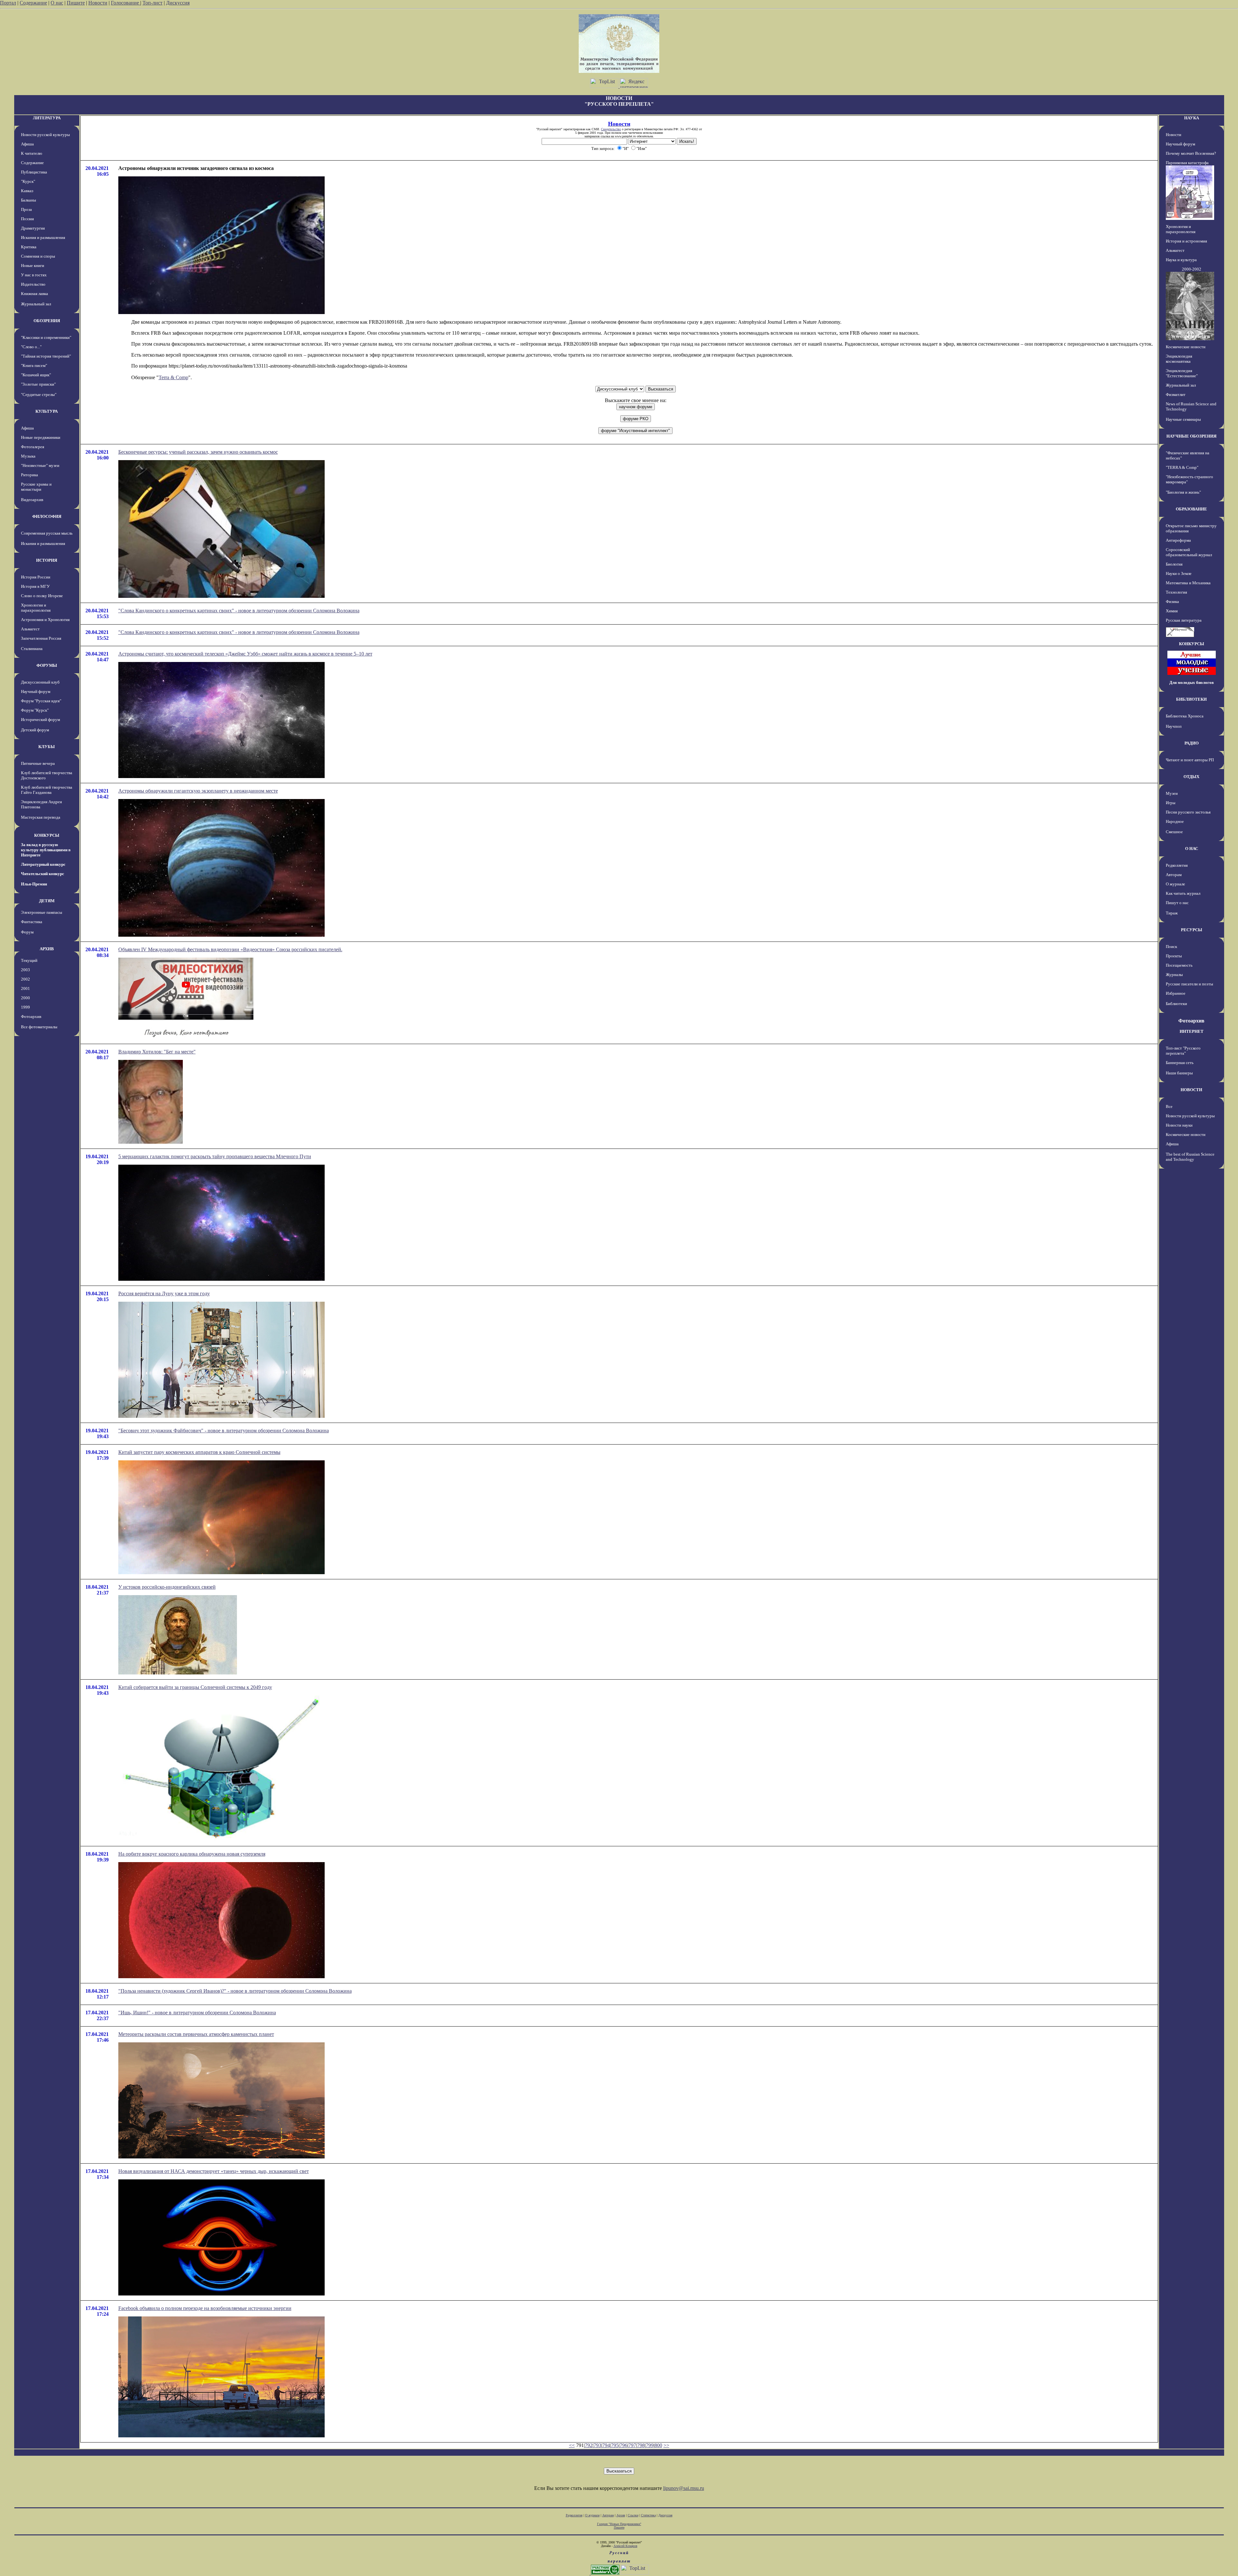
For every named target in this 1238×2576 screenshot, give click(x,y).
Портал (8, 3)
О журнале (1175, 884)
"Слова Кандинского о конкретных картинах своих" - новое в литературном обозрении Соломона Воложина (239, 611)
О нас (57, 3)
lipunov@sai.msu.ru (684, 2488)
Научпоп (1174, 726)
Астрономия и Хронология (45, 620)
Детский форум (35, 730)
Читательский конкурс (43, 874)
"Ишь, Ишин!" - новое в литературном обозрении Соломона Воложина (197, 2013)
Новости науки (1179, 1125)
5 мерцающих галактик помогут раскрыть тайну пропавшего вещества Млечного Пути (215, 1156)
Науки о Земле (1179, 573)
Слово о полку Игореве (42, 596)
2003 (25, 970)
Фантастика (32, 922)
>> (666, 2445)
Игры (1171, 803)
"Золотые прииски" (38, 384)
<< (572, 2445)
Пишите (76, 3)
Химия (1172, 611)
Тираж (1172, 913)
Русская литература (1184, 620)
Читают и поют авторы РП (1190, 760)
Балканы (29, 200)
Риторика (29, 475)
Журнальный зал (36, 304)
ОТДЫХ (1191, 777)
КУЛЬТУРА (47, 411)
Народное (1175, 821)
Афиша (27, 144)
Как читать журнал (1183, 893)
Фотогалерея (33, 447)
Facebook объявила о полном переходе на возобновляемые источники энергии (205, 2308)
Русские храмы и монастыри (36, 487)
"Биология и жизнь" (1183, 492)
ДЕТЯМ (47, 901)
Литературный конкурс (43, 864)
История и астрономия (1186, 241)
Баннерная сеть (1180, 1063)
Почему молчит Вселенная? (1191, 153)
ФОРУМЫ (47, 665)
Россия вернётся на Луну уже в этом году (164, 1293)
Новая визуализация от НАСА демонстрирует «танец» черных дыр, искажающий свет (214, 2171)
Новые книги (33, 266)
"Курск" (28, 181)
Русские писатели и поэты (1189, 984)
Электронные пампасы (42, 912)
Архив (621, 2515)
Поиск (1171, 947)
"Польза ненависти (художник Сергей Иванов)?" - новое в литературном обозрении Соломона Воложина (235, 1991)
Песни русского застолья (1188, 812)
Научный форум (36, 691)
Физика (1172, 602)
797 (632, 2445)
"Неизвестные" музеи (40, 465)
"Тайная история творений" (46, 356)
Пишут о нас (1177, 903)
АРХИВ (47, 949)
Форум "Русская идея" (41, 701)
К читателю (32, 153)
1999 (25, 1007)
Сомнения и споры (38, 256)
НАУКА (1192, 118)
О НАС (1192, 849)
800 (658, 2445)
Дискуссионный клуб (40, 682)
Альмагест (30, 629)
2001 (25, 988)
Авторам (1174, 875)
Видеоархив (32, 500)
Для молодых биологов (1192, 682)
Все (1169, 1106)
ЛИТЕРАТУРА (47, 118)
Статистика (648, 2515)
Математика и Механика (1188, 583)
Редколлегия (1177, 865)
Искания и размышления (43, 237)
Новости (98, 3)
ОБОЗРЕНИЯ (47, 321)
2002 (25, 979)
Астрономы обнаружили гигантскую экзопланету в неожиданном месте (198, 791)
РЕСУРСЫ (1192, 930)
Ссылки (633, 2515)
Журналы (1174, 975)
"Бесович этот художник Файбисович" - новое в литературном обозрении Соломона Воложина (224, 1431)
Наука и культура (1181, 260)
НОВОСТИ (1191, 1090)
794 (606, 2445)
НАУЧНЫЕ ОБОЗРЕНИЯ (1191, 436)
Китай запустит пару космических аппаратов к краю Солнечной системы (199, 1452)
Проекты (1174, 956)
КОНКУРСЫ (47, 835)
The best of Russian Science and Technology (1190, 1157)
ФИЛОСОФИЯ (47, 516)
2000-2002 (1192, 269)
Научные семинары (1183, 419)
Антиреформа (1178, 540)
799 (650, 2445)
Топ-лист (152, 3)
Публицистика (34, 172)
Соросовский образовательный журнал (1189, 552)
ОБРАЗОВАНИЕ (1191, 509)
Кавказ (27, 191)
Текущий (29, 960)
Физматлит (1176, 395)
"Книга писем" (34, 365)
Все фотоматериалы (39, 1027)
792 (589, 2445)
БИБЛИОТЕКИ (1191, 699)
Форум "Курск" (35, 710)
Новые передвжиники (41, 437)
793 (597, 2445)
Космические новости (1186, 347)
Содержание (33, 3)
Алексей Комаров (625, 2546)
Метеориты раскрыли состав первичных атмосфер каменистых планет (196, 2034)
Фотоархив (31, 1017)
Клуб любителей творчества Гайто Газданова (47, 790)
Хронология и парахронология (36, 608)
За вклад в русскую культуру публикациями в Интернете (46, 850)
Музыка (28, 456)
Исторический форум (40, 720)
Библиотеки (1176, 1004)
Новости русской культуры (45, 135)
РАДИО (1192, 743)
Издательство (33, 284)
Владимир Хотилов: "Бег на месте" (157, 1052)
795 (615, 2445)
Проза (26, 209)
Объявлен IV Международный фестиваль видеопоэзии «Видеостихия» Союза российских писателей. (230, 949)
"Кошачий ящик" (36, 375)
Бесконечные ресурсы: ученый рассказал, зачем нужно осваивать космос (198, 452)
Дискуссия (178, 3)
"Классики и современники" (46, 337)
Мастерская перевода (41, 817)
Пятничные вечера (38, 763)
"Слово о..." (31, 347)
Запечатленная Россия (41, 638)
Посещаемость (1179, 965)
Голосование (126, 3)
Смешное (1174, 832)
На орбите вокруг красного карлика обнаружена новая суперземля (192, 1854)
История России (36, 577)
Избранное (1176, 993)
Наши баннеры (1179, 1073)
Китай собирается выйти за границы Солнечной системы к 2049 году (195, 1687)
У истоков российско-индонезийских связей (167, 1587)
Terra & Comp (173, 377)
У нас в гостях (34, 275)
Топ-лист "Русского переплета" (1183, 1051)
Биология (1174, 564)
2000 (25, 998)
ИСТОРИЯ (47, 560)
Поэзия (27, 219)
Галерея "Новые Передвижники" (619, 2524)
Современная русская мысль (47, 533)
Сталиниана (32, 649)
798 (641, 2445)
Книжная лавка (34, 294)
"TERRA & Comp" (1182, 467)
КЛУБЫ (47, 747)
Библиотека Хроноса (1185, 716)
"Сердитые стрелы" (39, 395)
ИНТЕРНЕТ (1192, 1031)
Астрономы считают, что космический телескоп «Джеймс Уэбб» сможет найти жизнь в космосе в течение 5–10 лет (245, 654)
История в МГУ (35, 586)
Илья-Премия (34, 884)
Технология (1176, 592)
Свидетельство (611, 129)
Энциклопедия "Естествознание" (1182, 373)
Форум (27, 932)
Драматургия (33, 228)
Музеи (1172, 793)
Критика (29, 247)
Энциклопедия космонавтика (1179, 359)
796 (624, 2445)
